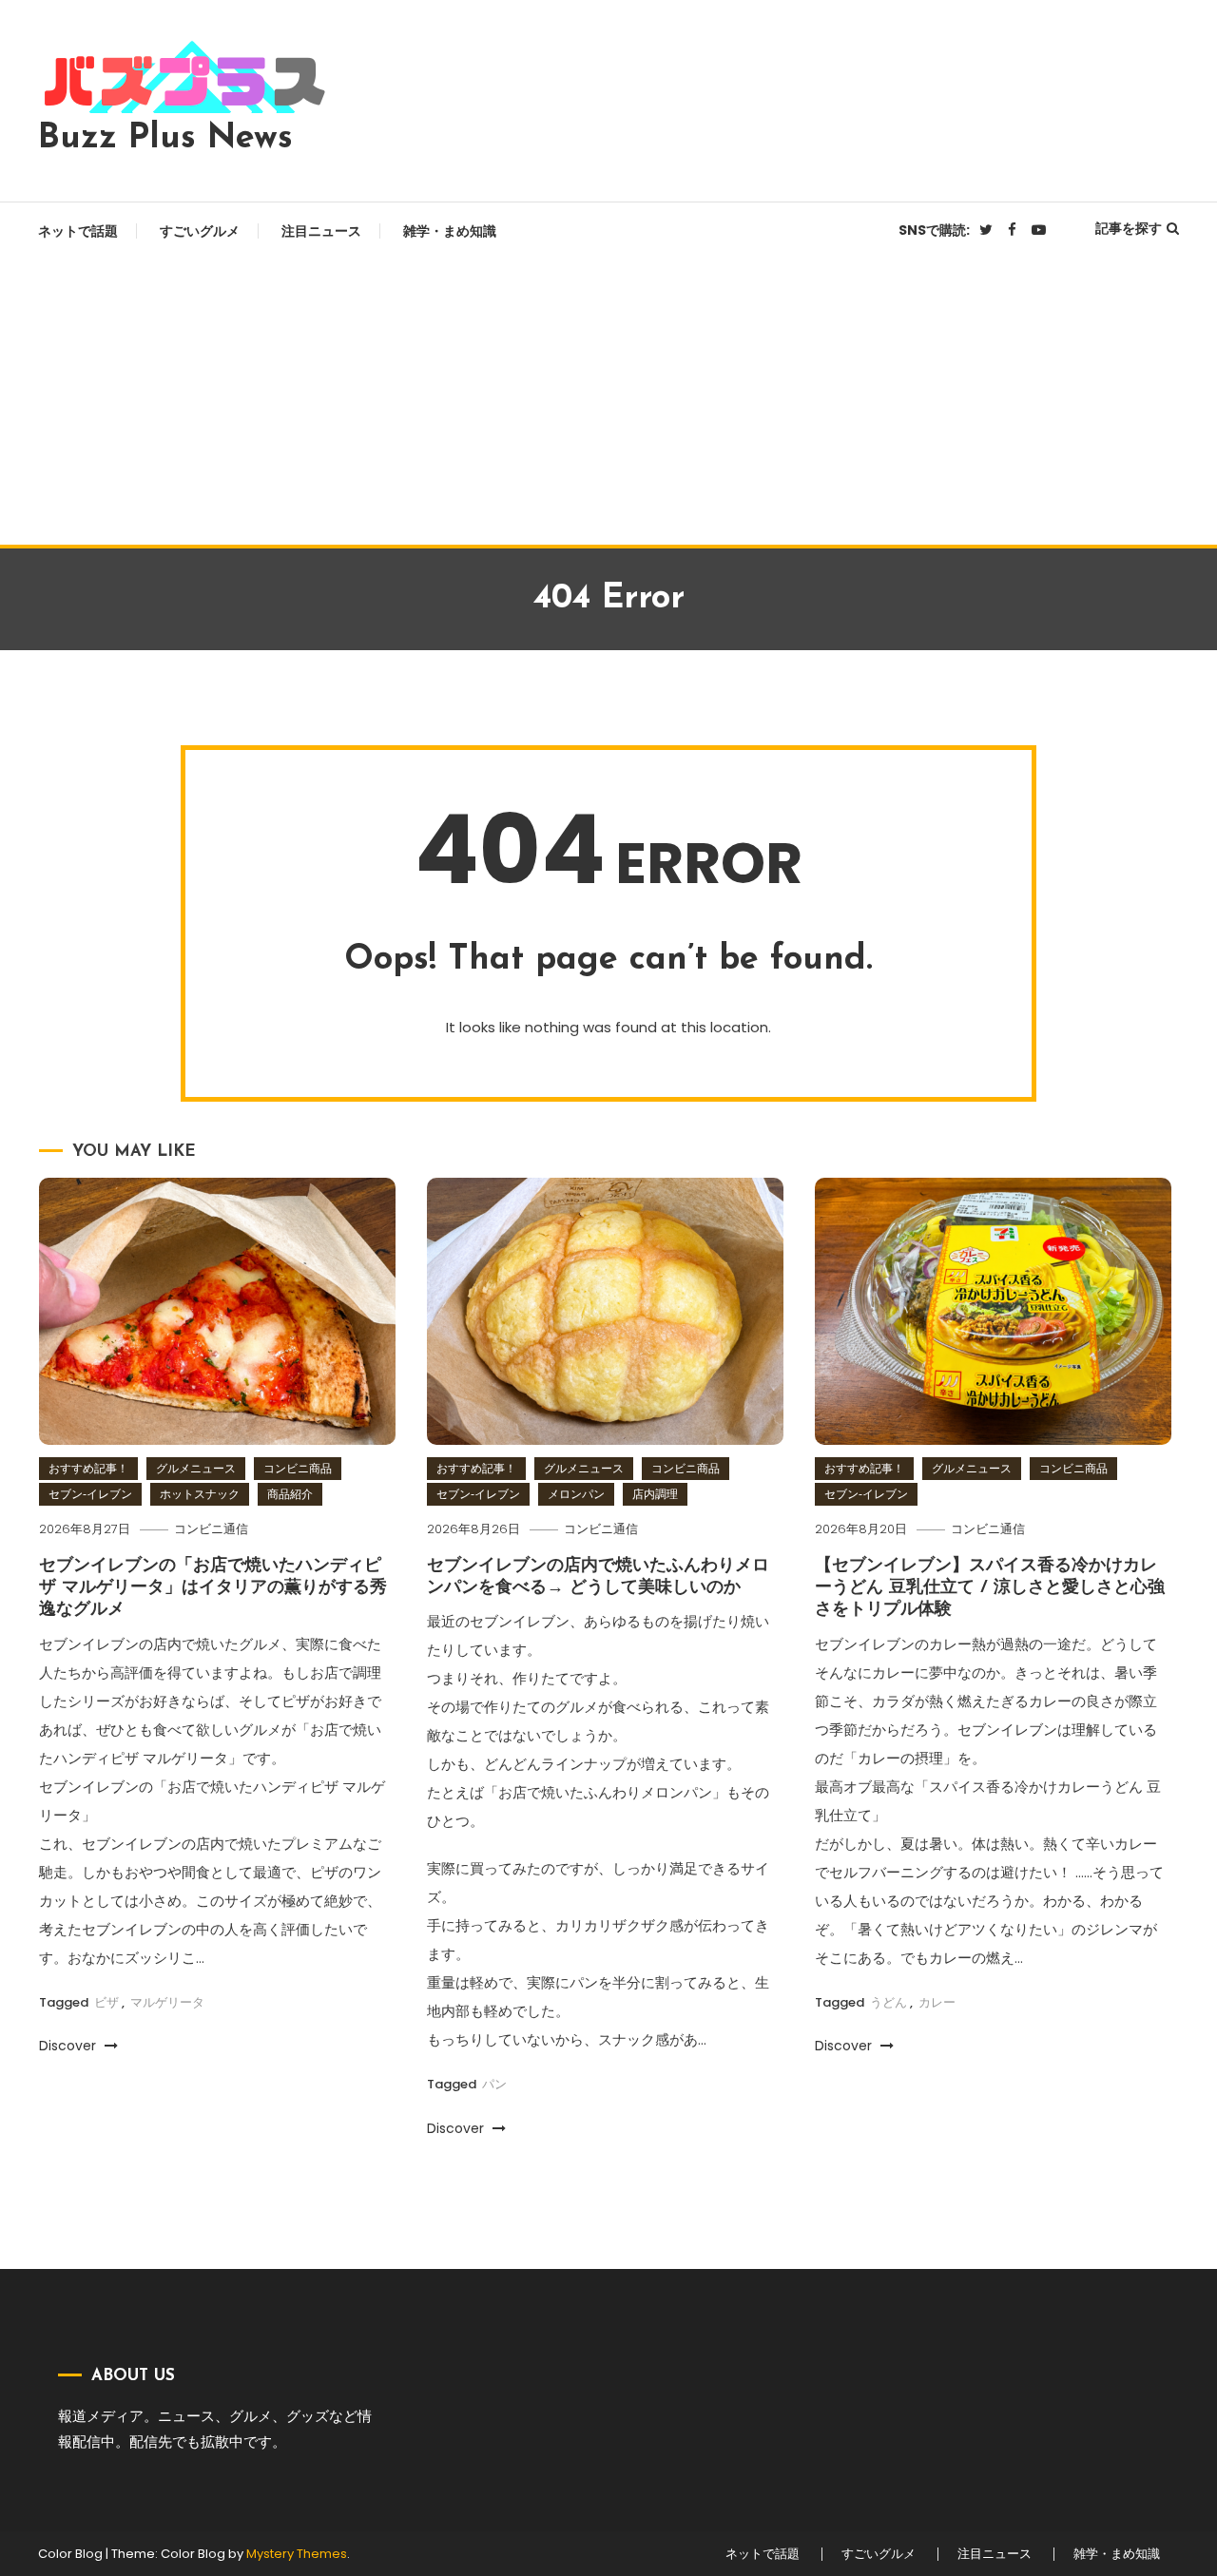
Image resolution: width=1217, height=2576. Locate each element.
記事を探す (1129, 228)
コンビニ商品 (298, 1468)
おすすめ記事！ (88, 1468)
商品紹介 (290, 1494)
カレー (937, 2002)
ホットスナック (200, 1494)
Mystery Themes (297, 2554)
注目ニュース (321, 231)
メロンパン (576, 1494)
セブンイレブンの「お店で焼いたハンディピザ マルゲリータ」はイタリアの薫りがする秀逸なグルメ (213, 1589)
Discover (69, 2046)
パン (494, 2084)
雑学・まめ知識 (450, 231)
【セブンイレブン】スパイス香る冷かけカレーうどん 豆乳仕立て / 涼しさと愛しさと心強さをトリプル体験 (990, 1589)
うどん (889, 2002)
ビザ (106, 2002)
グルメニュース (196, 1468)
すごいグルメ (200, 231)
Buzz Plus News (165, 139)
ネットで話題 (78, 231)
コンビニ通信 (211, 1529)
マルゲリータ (167, 2002)
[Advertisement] (608, 402)
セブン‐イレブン (90, 1494)
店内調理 (655, 1494)
